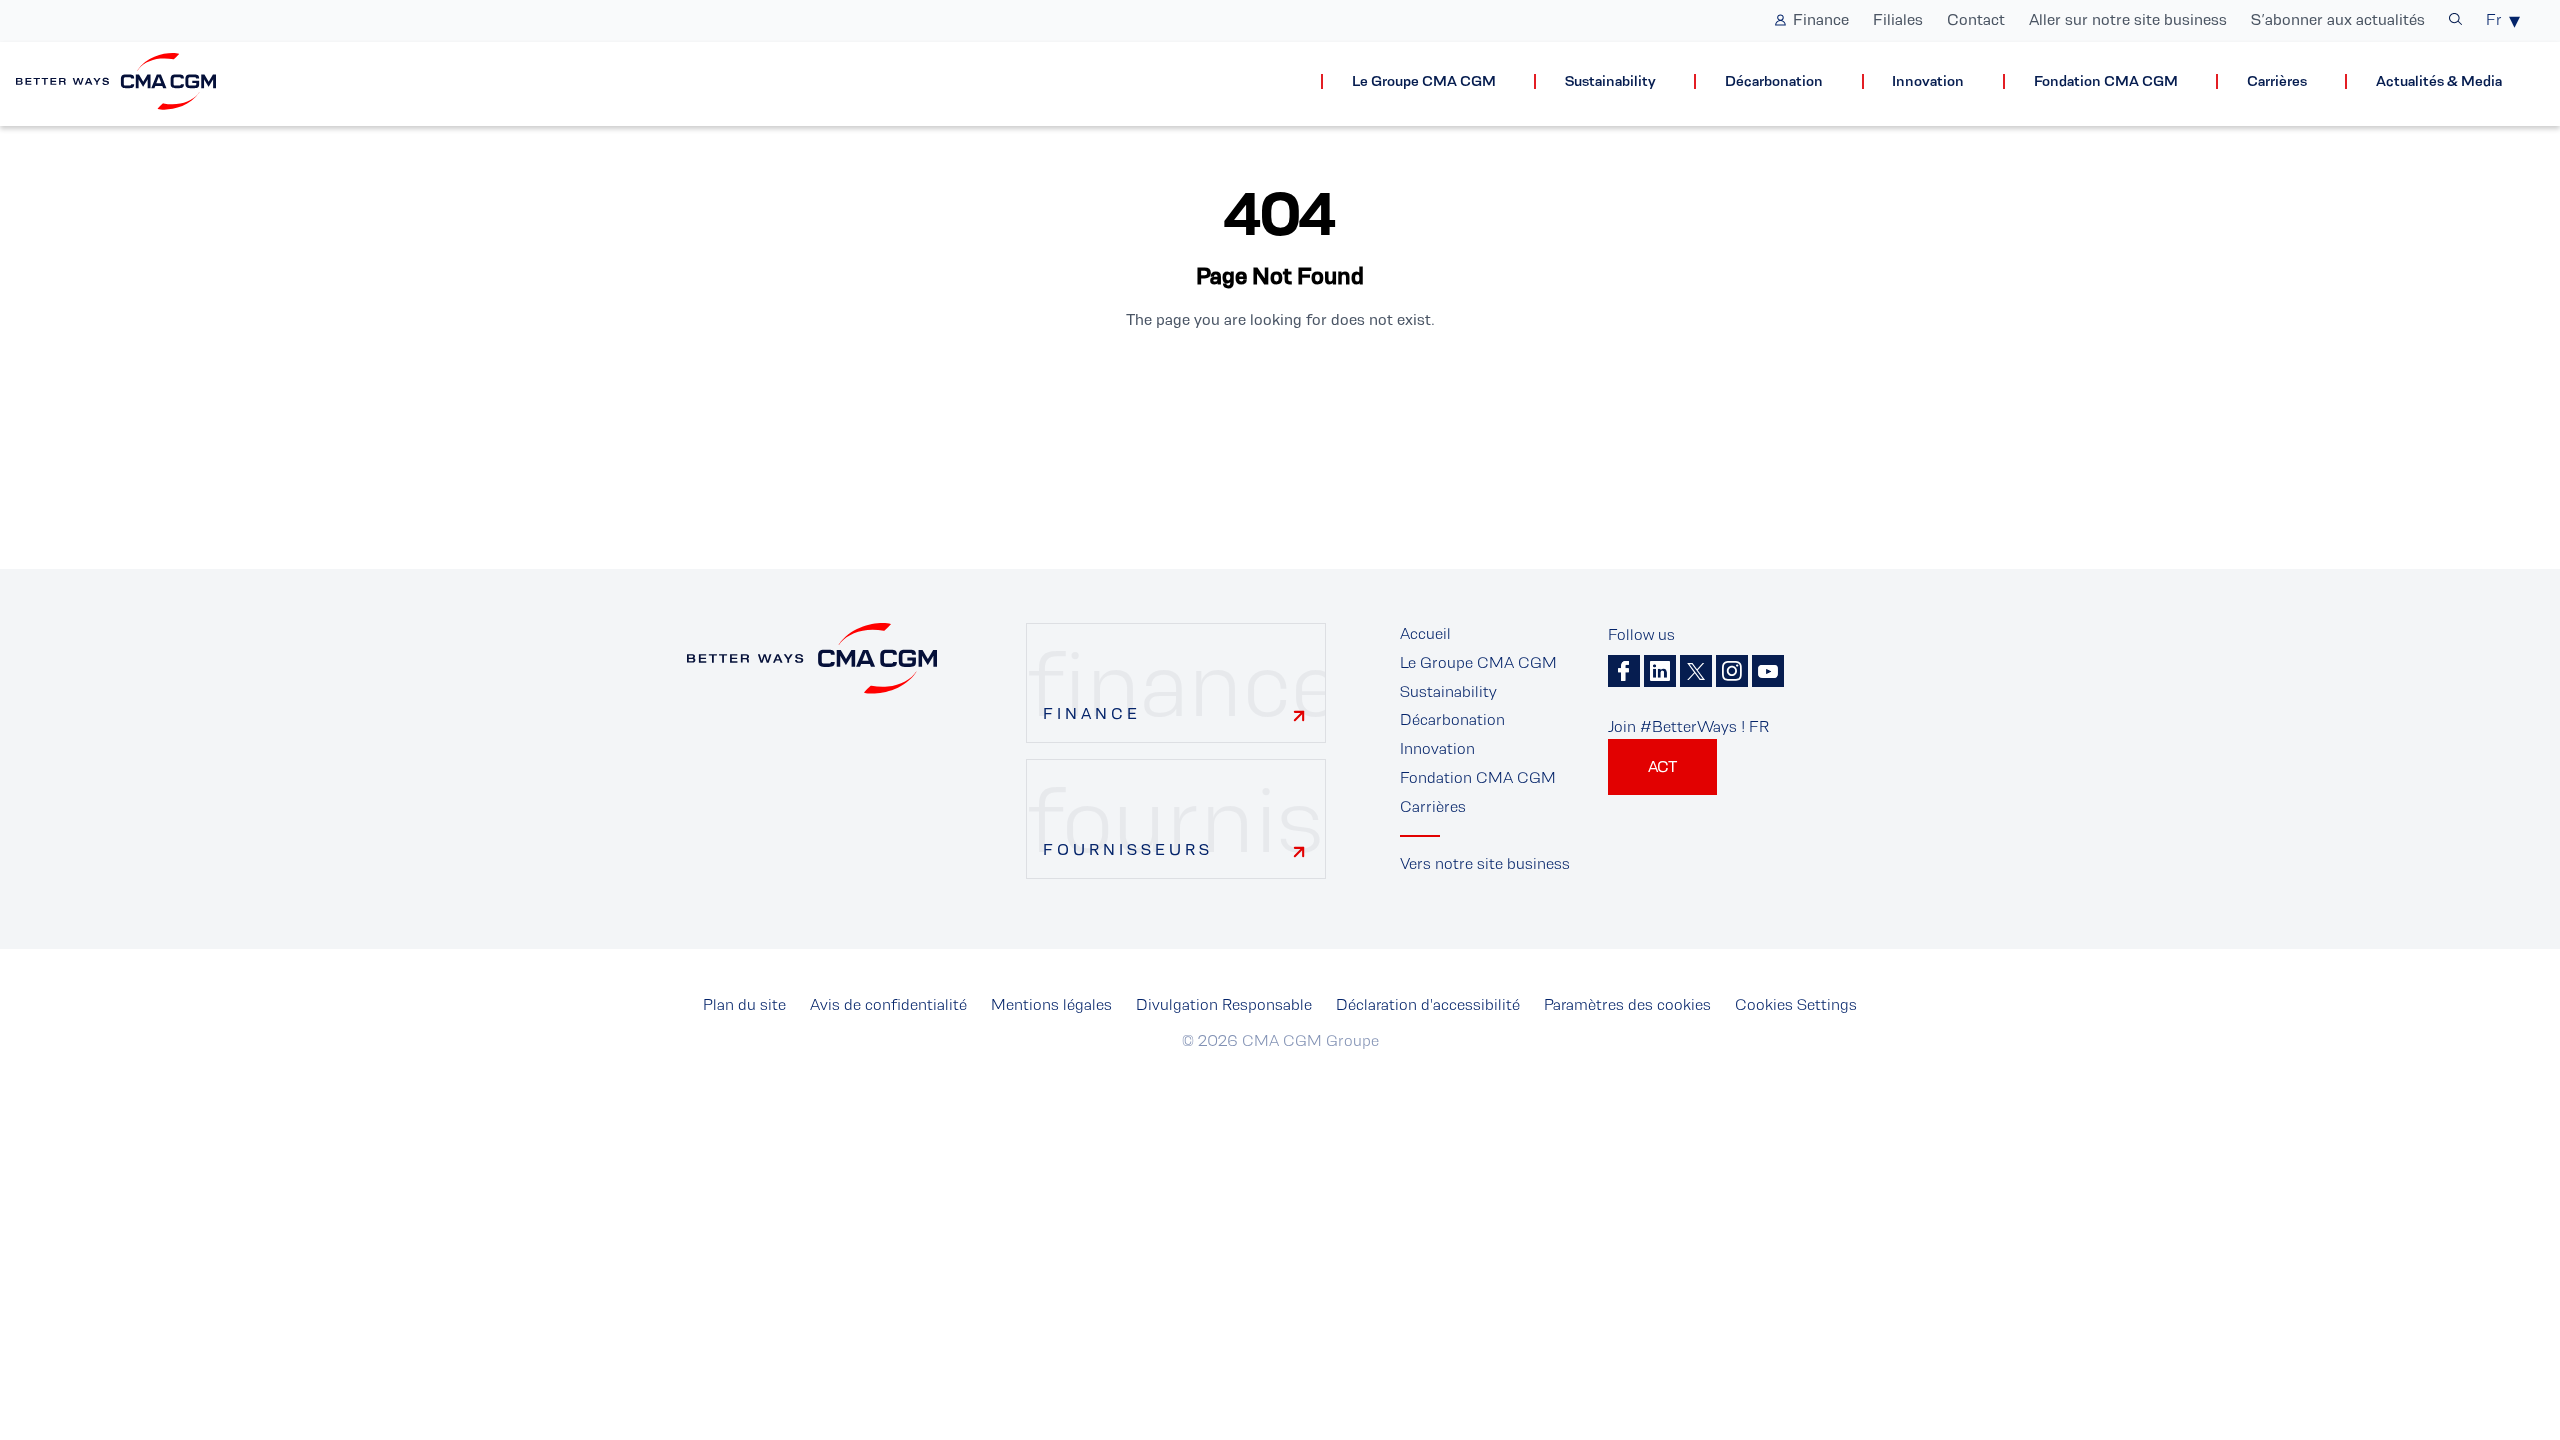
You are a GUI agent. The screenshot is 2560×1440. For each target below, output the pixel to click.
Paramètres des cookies (1627, 1004)
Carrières (2277, 81)
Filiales (1898, 19)
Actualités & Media (2439, 81)
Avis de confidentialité (888, 1004)
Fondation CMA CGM (2106, 81)
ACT (1662, 766)
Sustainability (1610, 81)
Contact (1976, 19)
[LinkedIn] (1660, 671)
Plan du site (744, 1004)
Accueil (1425, 633)
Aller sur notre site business (2128, 19)
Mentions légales (1051, 1004)
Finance (1821, 19)
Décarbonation (1774, 81)
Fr (2494, 19)
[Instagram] (1732, 671)
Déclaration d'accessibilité (1428, 1004)
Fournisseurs (1128, 849)
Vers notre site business (1485, 863)
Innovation (1928, 81)
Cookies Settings (1796, 1004)
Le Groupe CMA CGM (1424, 81)
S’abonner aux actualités (2338, 19)
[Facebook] (1624, 671)
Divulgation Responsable (1224, 1004)
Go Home (1280, 387)
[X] (1696, 671)
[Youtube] (1768, 671)
